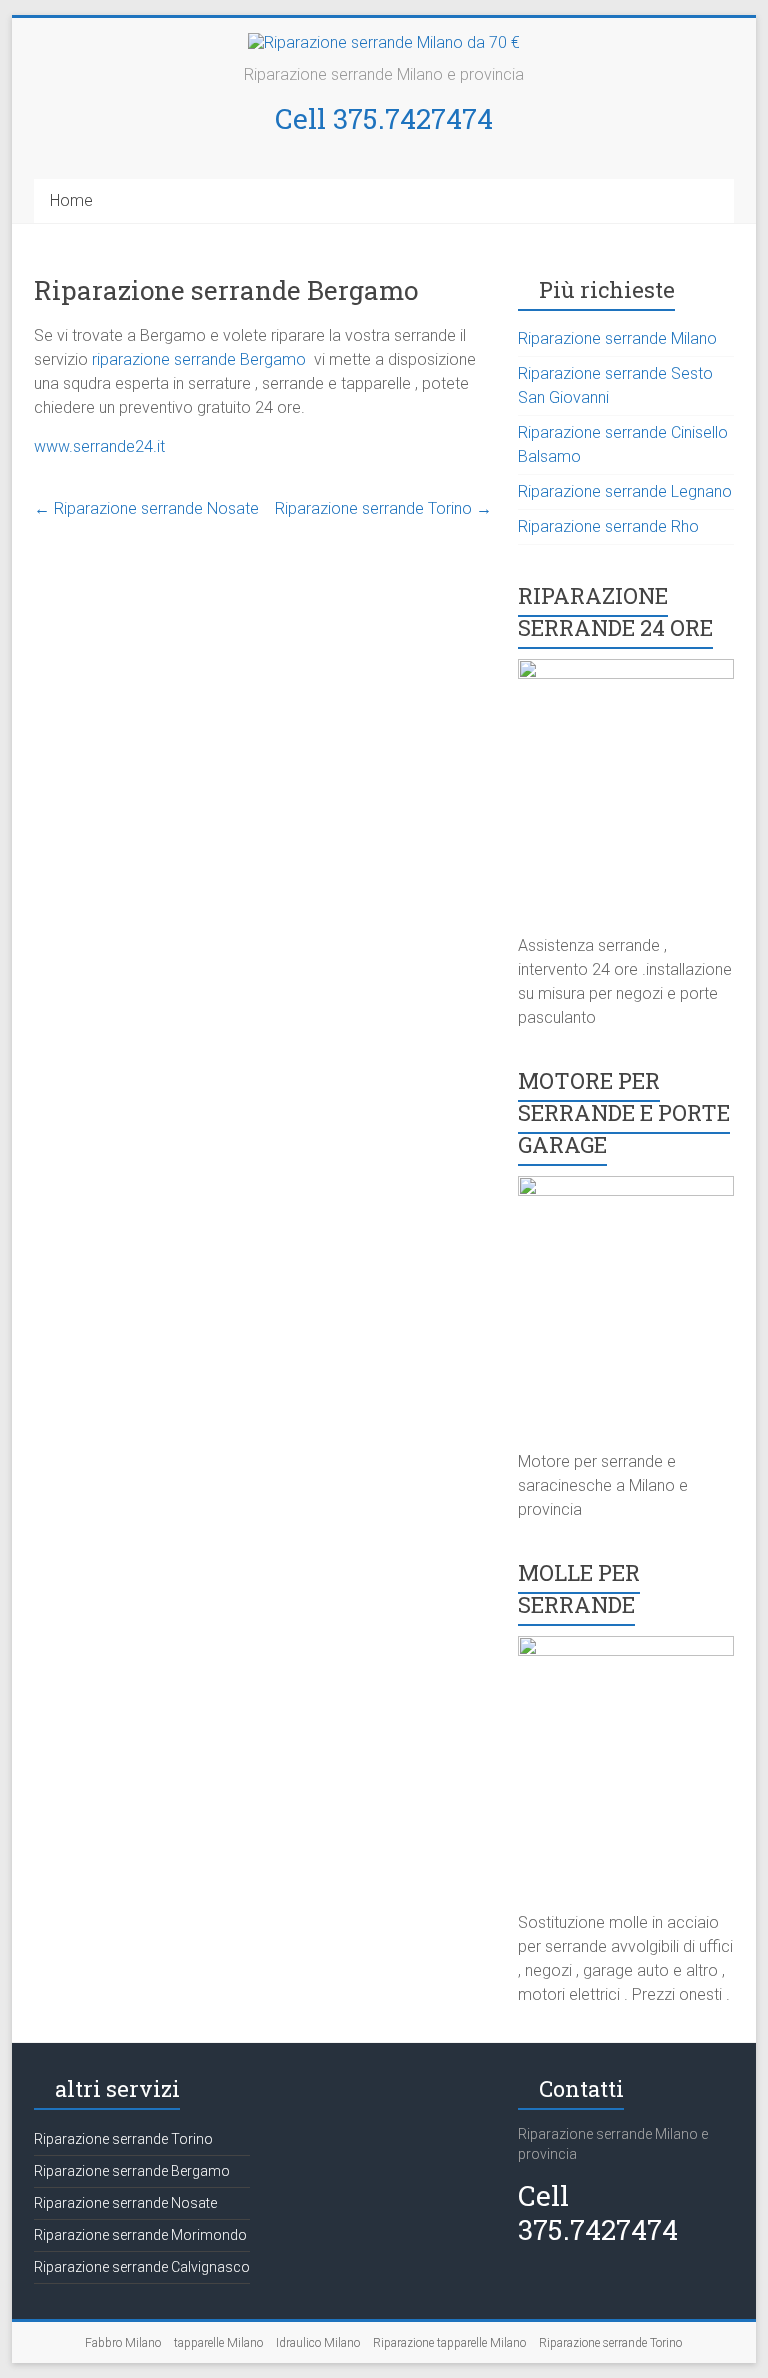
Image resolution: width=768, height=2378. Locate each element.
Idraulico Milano (318, 2343)
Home (71, 200)
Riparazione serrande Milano (617, 338)
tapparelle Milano (218, 2343)
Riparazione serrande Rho (608, 526)
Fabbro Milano (123, 2343)
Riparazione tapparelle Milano (449, 2343)
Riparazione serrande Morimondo (140, 2235)
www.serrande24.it (99, 446)
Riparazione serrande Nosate (146, 508)
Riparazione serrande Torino (383, 508)
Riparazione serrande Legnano (625, 491)
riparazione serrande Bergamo (201, 359)
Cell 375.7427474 (384, 118)
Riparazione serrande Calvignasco (142, 2267)
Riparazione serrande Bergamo (132, 2171)
